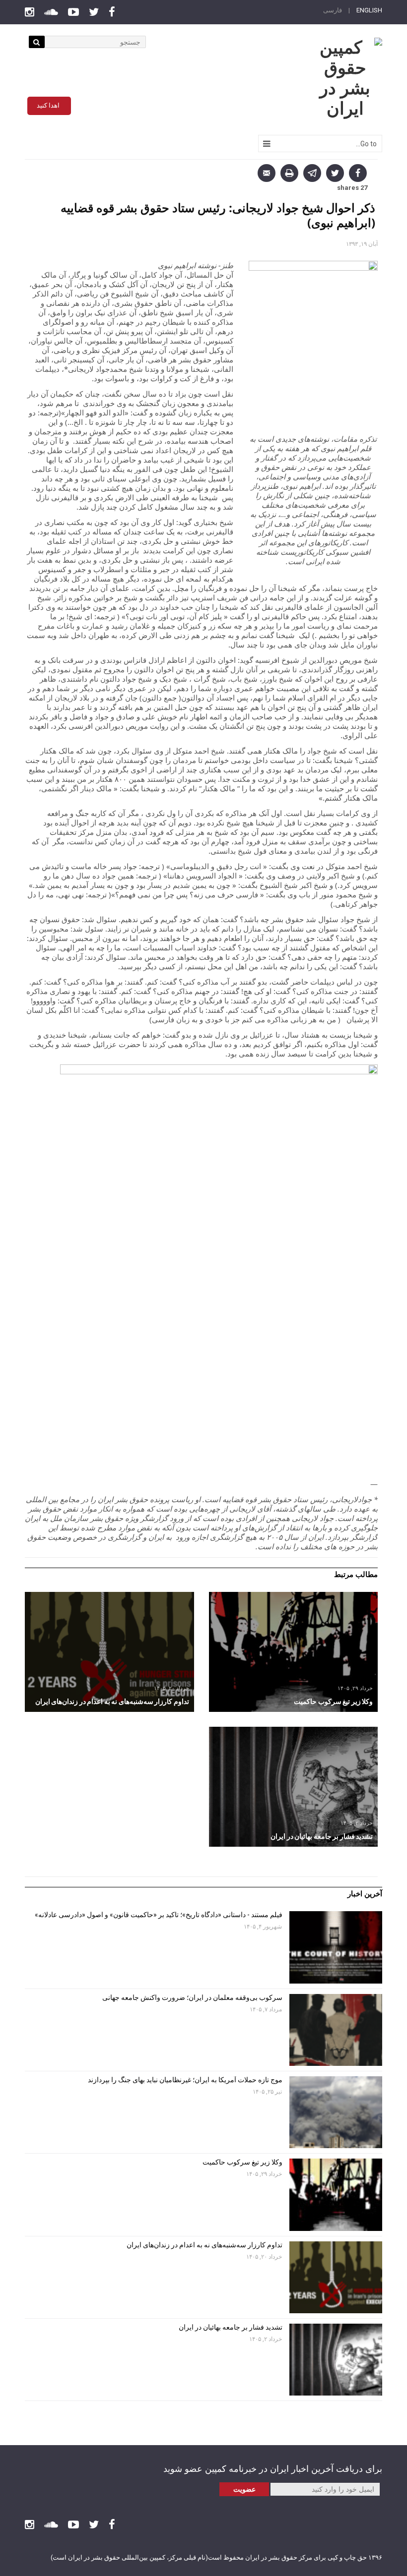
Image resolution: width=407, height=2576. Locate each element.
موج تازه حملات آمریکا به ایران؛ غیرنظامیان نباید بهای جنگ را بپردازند (185, 2080)
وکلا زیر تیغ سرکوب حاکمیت (242, 2162)
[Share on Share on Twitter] (335, 173)
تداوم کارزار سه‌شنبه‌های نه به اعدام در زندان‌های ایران (204, 2245)
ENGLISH (369, 10)
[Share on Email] (267, 173)
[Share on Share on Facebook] (358, 173)
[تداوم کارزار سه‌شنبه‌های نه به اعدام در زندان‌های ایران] (336, 2277)
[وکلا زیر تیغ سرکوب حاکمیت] (336, 2195)
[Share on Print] (289, 173)
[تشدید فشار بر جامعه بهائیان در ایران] (336, 2360)
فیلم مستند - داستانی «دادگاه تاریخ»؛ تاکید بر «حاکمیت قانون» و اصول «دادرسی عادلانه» (159, 1915)
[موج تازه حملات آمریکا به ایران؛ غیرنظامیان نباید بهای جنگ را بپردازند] (284, 1787)
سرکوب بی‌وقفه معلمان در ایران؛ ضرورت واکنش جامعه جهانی (192, 1997)
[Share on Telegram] (312, 173)
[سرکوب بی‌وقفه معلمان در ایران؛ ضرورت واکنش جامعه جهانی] (101, 1652)
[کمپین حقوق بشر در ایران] (345, 78)
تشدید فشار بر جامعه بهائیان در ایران (230, 2327)
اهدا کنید (48, 105)
